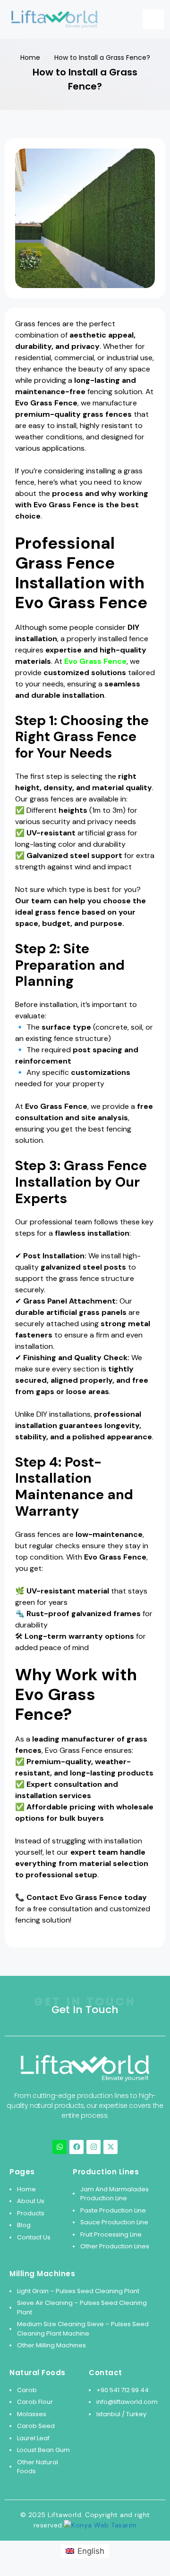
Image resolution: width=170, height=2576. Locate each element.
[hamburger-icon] (153, 19)
